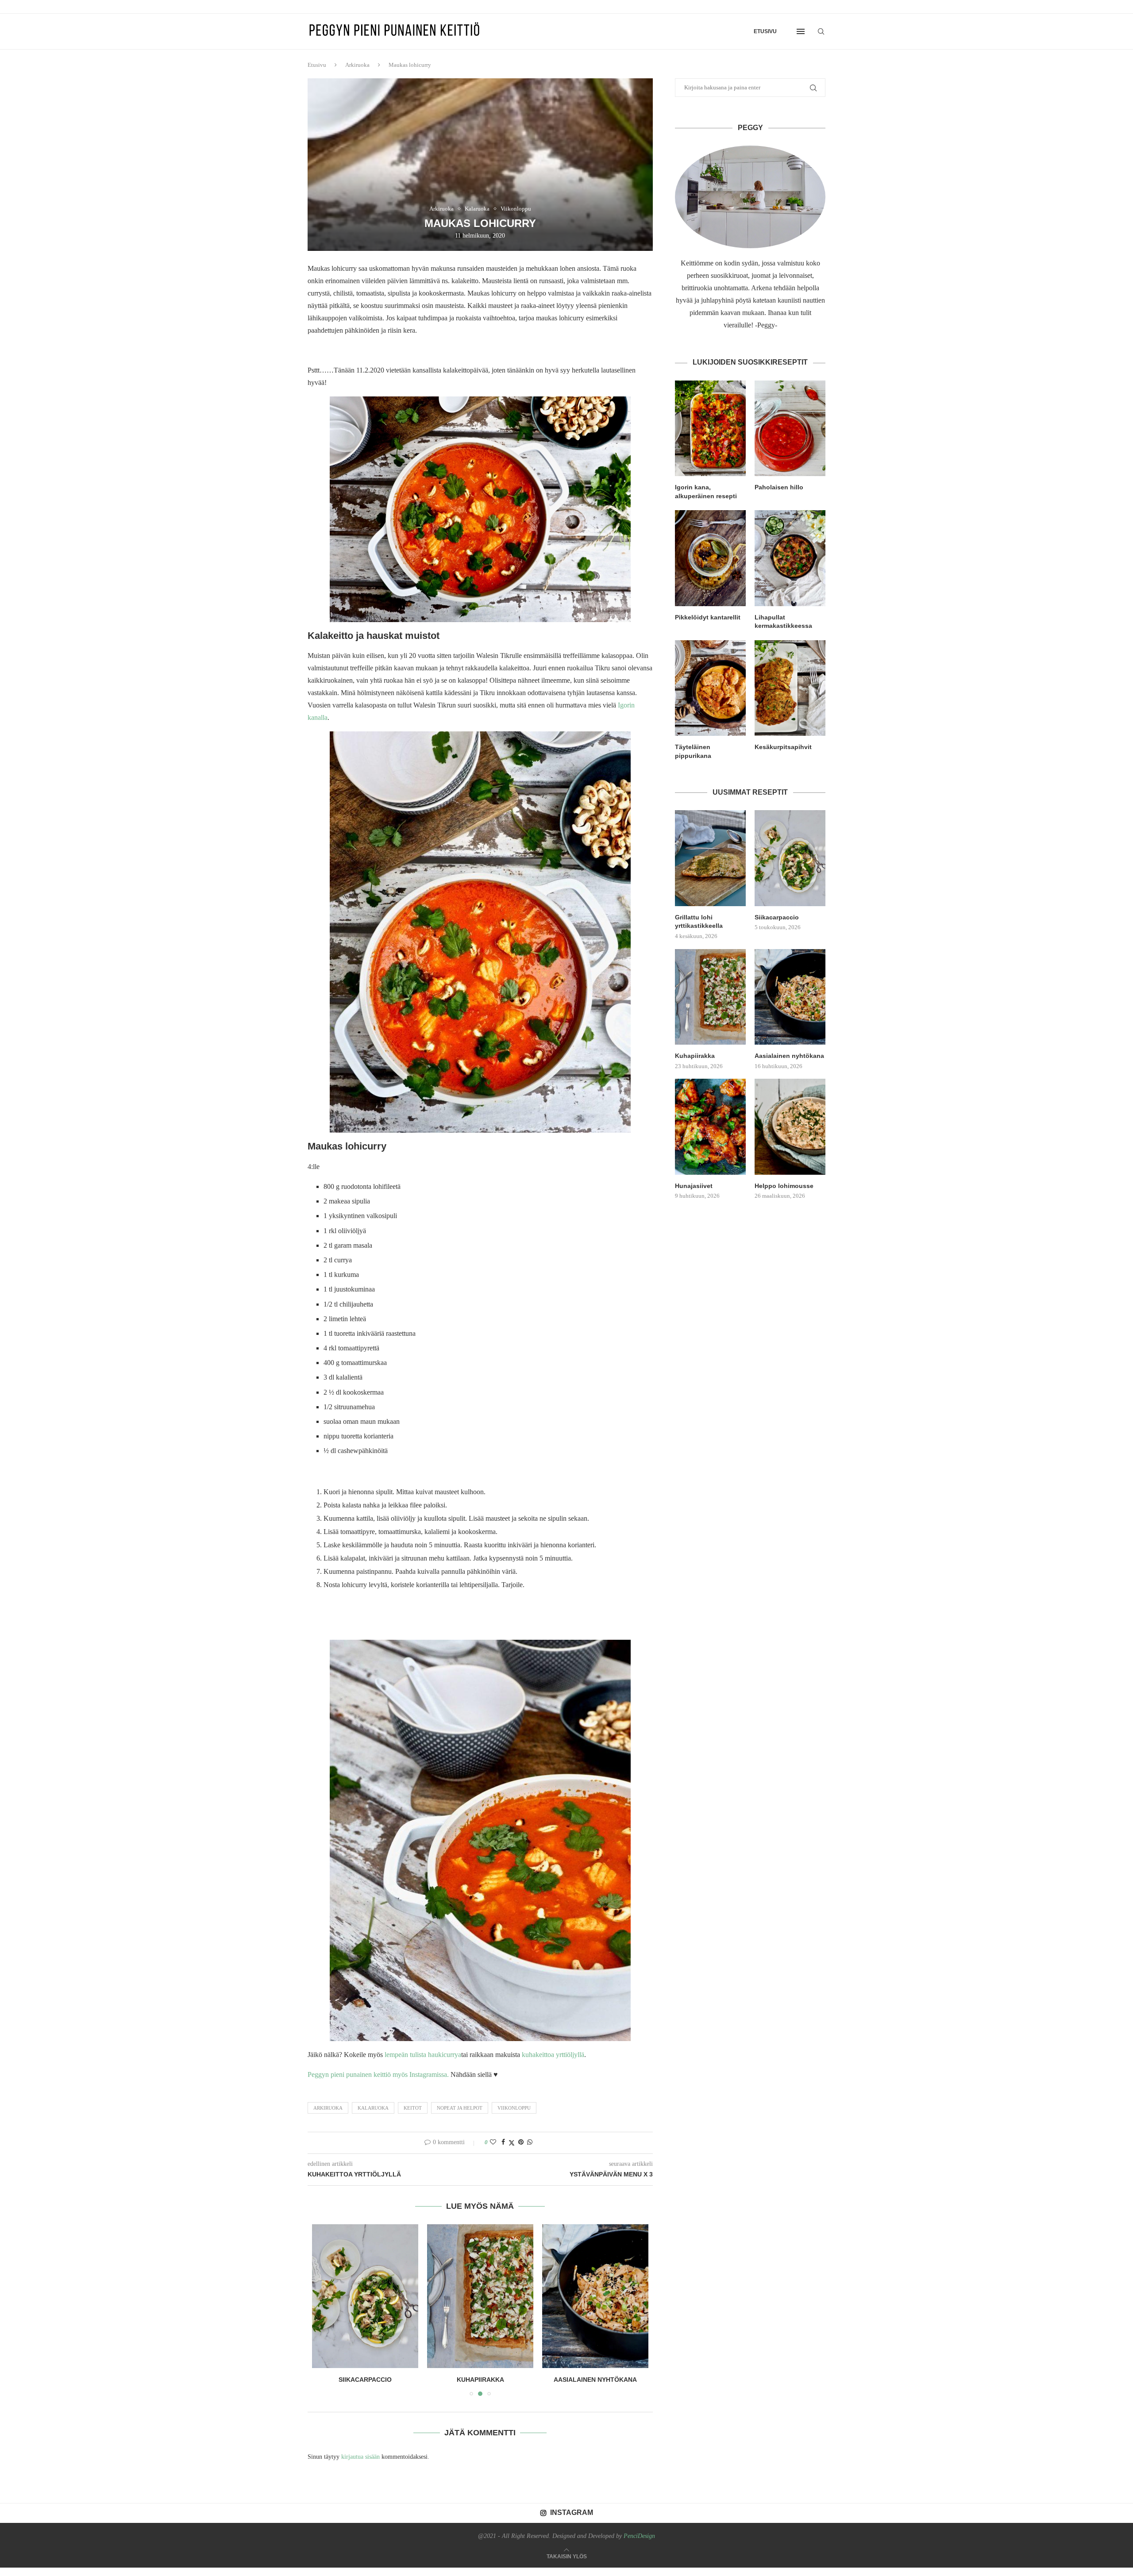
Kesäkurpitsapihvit (783, 747)
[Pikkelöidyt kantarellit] (710, 558)
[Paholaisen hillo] (790, 428)
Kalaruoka (373, 2108)
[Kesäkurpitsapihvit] (790, 688)
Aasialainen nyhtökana (480, 2380)
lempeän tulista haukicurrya (423, 2055)
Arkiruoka (357, 65)
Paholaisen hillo (779, 487)
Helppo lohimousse (784, 1186)
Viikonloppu (514, 2108)
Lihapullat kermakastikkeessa (783, 622)
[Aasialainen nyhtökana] (480, 2296)
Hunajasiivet (595, 2380)
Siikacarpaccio (777, 917)
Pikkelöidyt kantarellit (708, 617)
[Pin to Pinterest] (521, 2142)
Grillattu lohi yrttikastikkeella (699, 922)
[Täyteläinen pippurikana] (710, 688)
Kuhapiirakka (365, 2380)
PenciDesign (639, 2536)
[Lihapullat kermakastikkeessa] (790, 558)
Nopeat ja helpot (460, 2108)
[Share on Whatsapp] (530, 2142)
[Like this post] (493, 2142)
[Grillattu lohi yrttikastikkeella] (710, 858)
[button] (324, 2310)
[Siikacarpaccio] (790, 858)
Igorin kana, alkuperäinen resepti (706, 492)
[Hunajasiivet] (595, 2296)
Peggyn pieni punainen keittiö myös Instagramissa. (378, 2074)
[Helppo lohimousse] (790, 1127)
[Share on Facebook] (503, 2142)
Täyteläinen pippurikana (693, 751)
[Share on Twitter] (512, 2143)
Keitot (413, 2108)
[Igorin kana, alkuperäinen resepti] (710, 428)
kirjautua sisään (360, 2457)
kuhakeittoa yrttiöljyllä (552, 2055)
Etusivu (765, 31)
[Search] (821, 31)
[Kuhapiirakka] (365, 2296)
